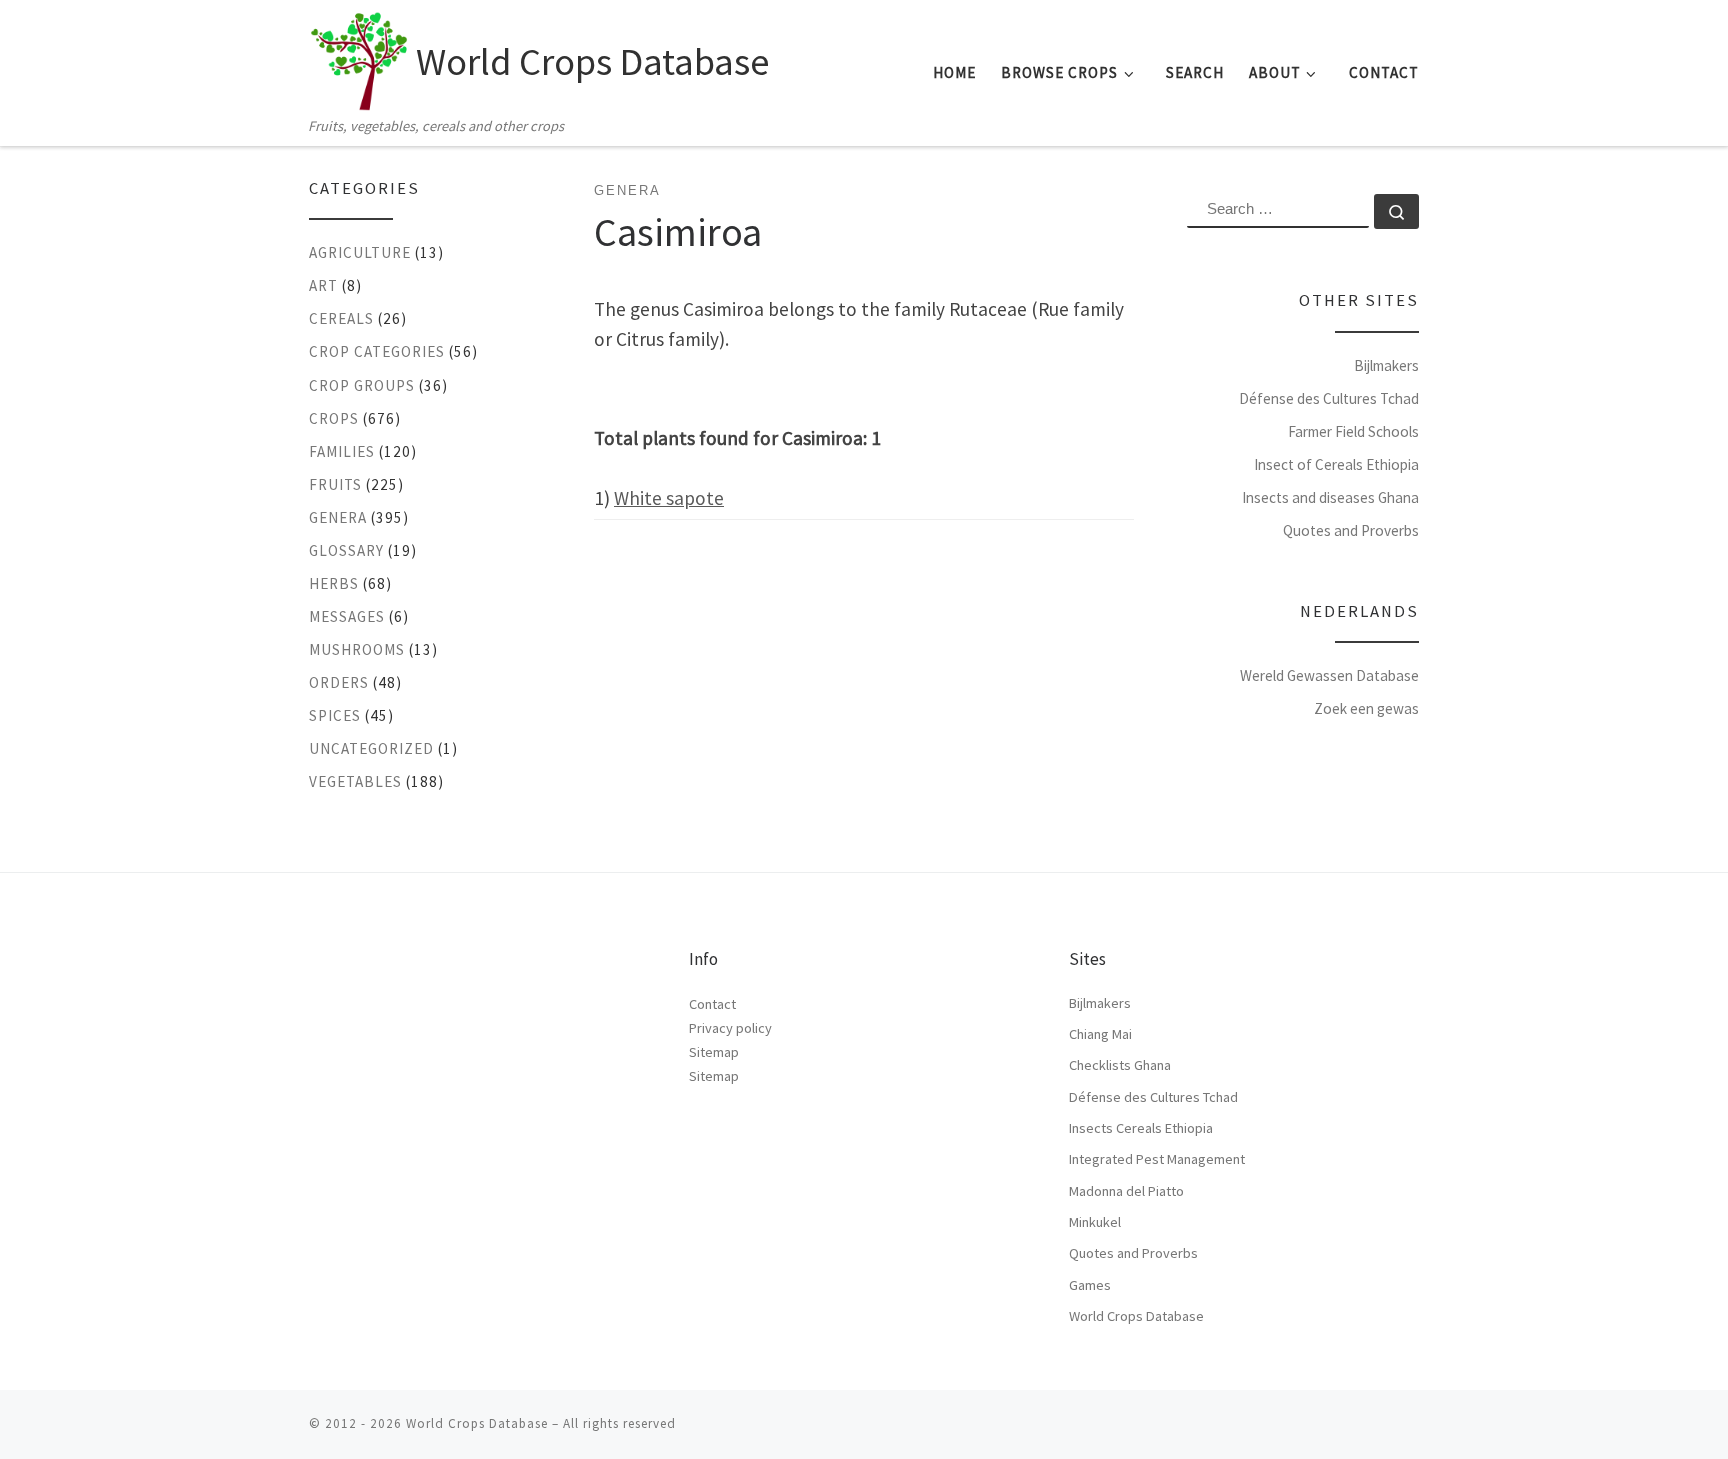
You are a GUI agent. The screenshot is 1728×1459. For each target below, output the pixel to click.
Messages (347, 616)
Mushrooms (357, 649)
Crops (334, 418)
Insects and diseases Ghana (1330, 497)
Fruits (335, 484)
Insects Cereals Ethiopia (1141, 1128)
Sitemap (714, 1052)
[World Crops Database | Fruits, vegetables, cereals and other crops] (359, 56)
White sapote (669, 498)
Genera (338, 517)
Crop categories (377, 351)
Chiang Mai (1100, 1034)
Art (323, 285)
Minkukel (1095, 1222)
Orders (339, 682)
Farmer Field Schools (1353, 431)
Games (1090, 1285)
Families (342, 451)
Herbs (334, 583)
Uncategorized (371, 748)
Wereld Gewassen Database (1329, 675)
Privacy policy (730, 1028)
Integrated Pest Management (1157, 1159)
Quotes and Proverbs (1351, 530)
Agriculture (360, 252)
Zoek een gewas (1366, 708)
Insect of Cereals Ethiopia (1336, 464)
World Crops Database (1136, 1316)
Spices (335, 715)
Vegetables (355, 781)
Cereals (341, 318)
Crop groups (362, 385)
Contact (712, 1004)
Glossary (346, 550)
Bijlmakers (1386, 365)
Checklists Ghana (1120, 1065)
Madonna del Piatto (1126, 1191)
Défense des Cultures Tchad (1329, 398)
